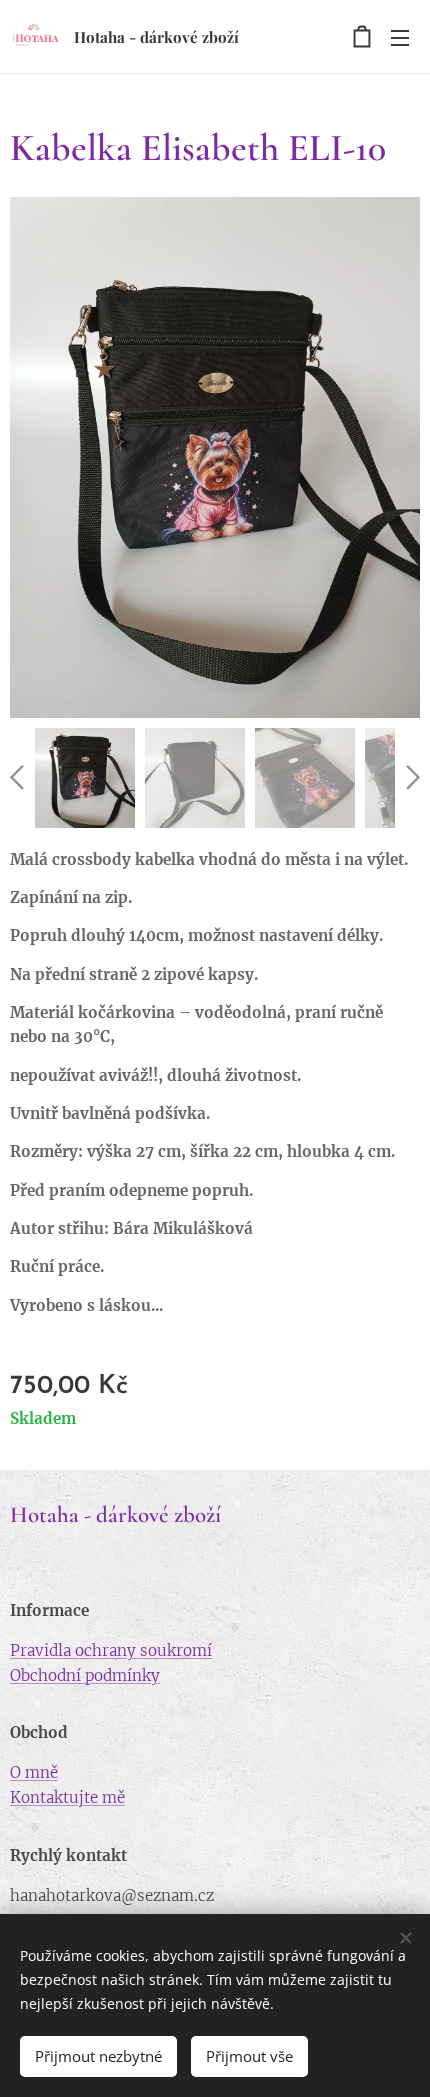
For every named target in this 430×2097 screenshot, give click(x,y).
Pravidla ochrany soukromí (111, 1650)
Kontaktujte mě (67, 1797)
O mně (34, 1772)
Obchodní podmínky (85, 1675)
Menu (400, 37)
